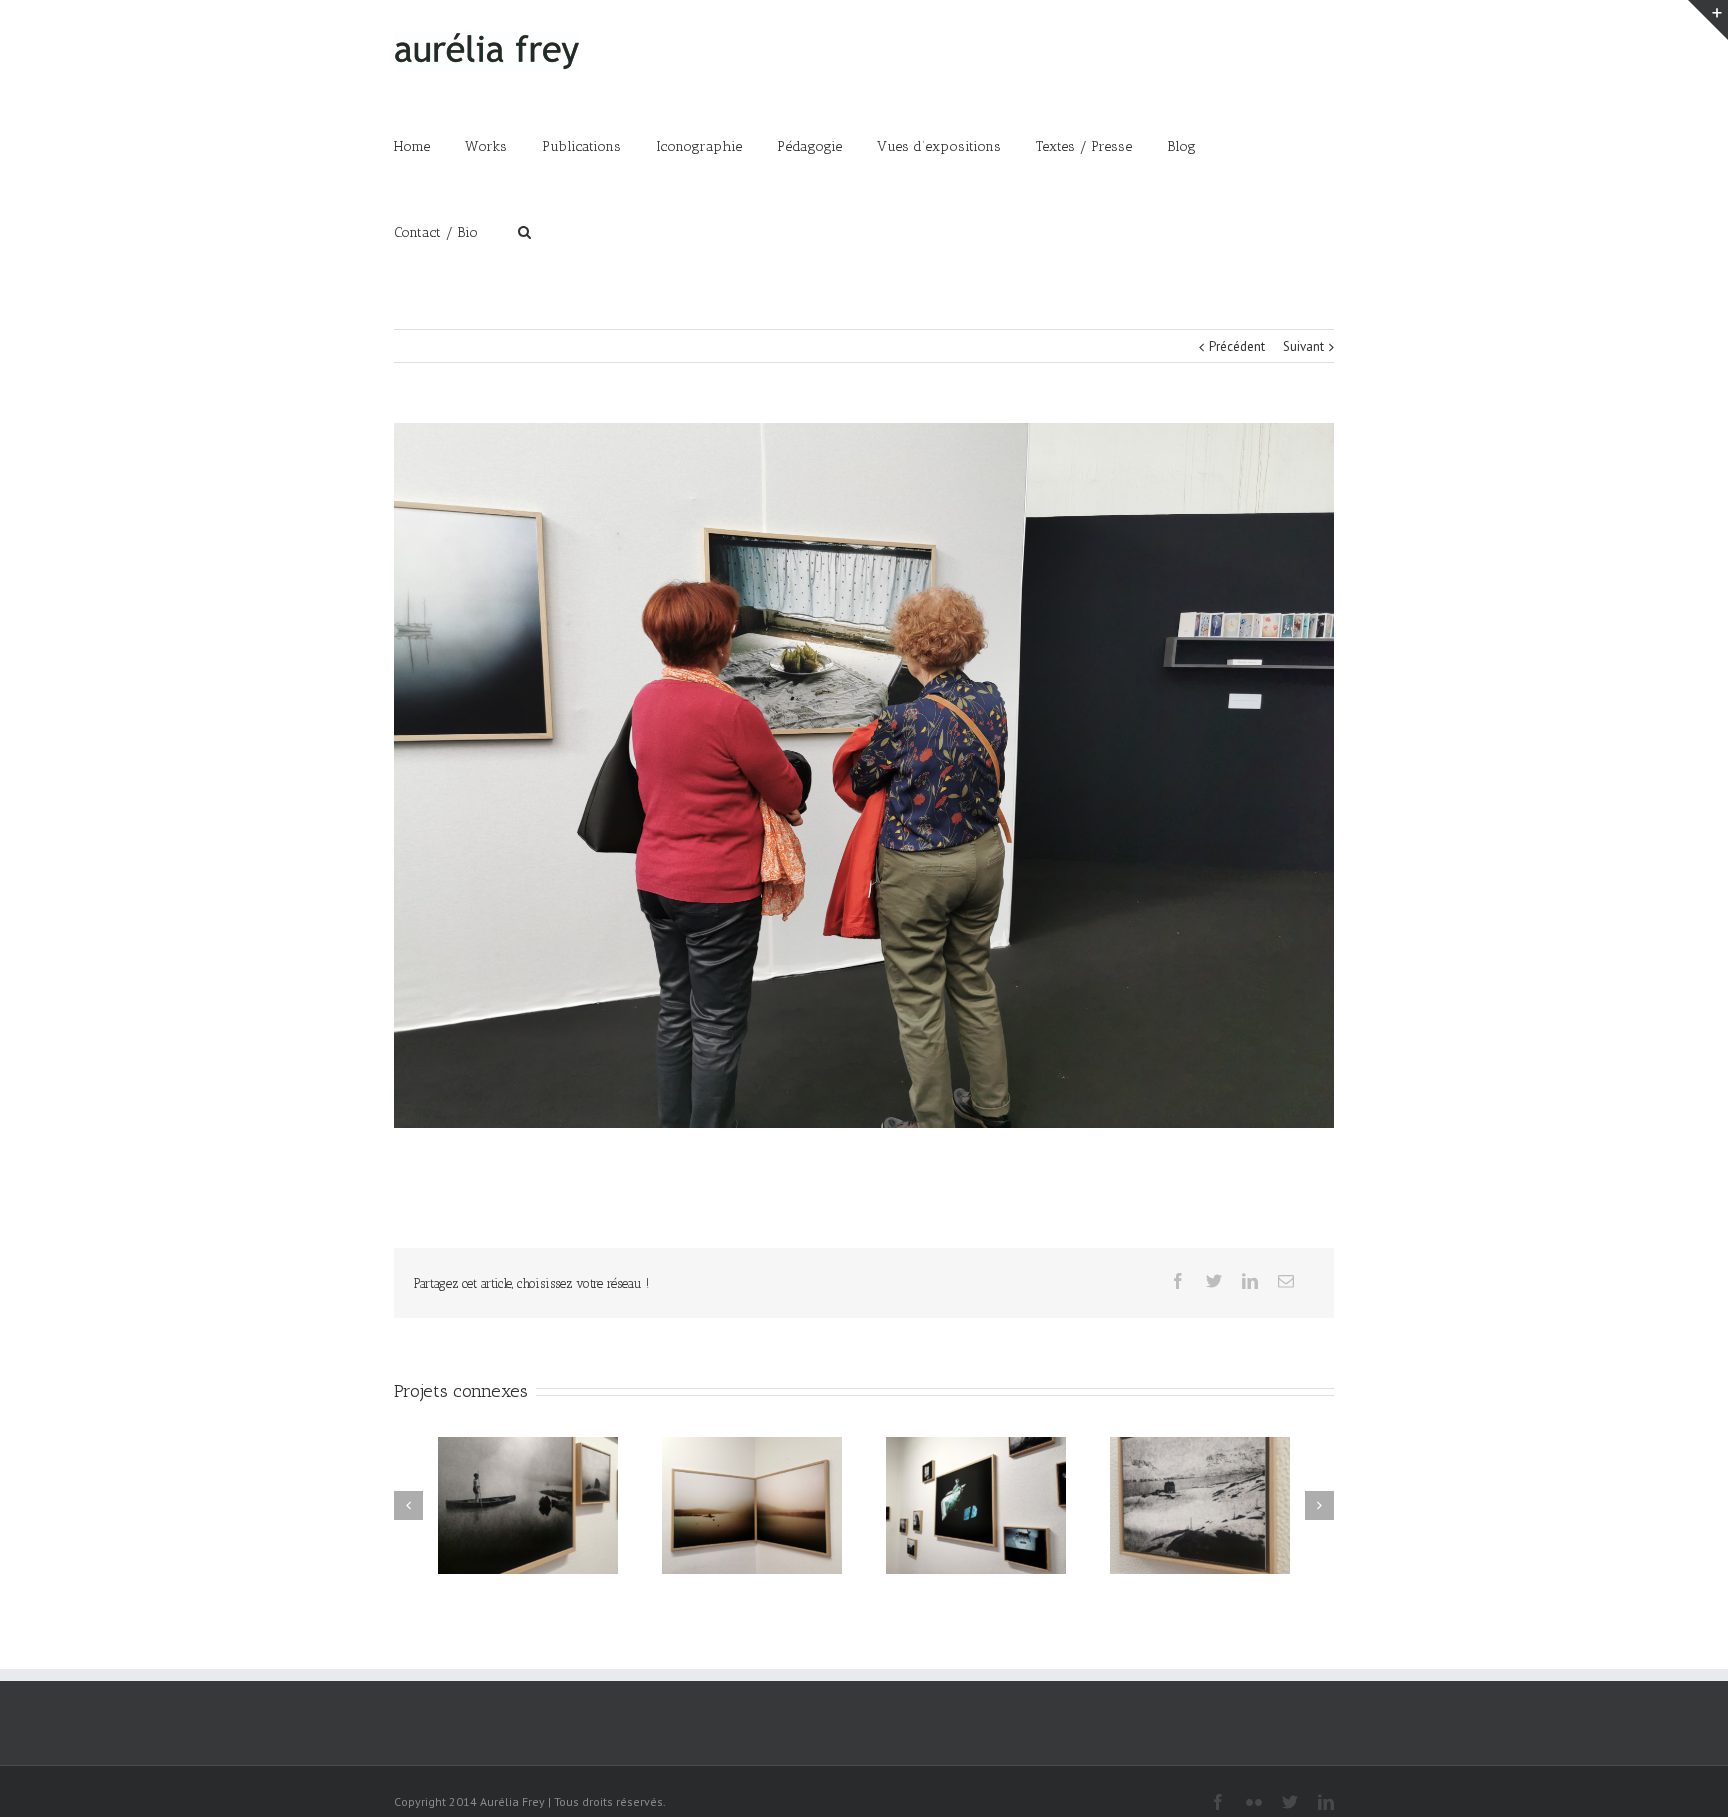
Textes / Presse (1084, 146)
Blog (1181, 146)
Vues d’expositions (939, 146)
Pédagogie (809, 146)
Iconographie (699, 146)
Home (412, 146)
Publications (581, 146)
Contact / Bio (436, 232)
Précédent (1237, 346)
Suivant (1303, 346)
